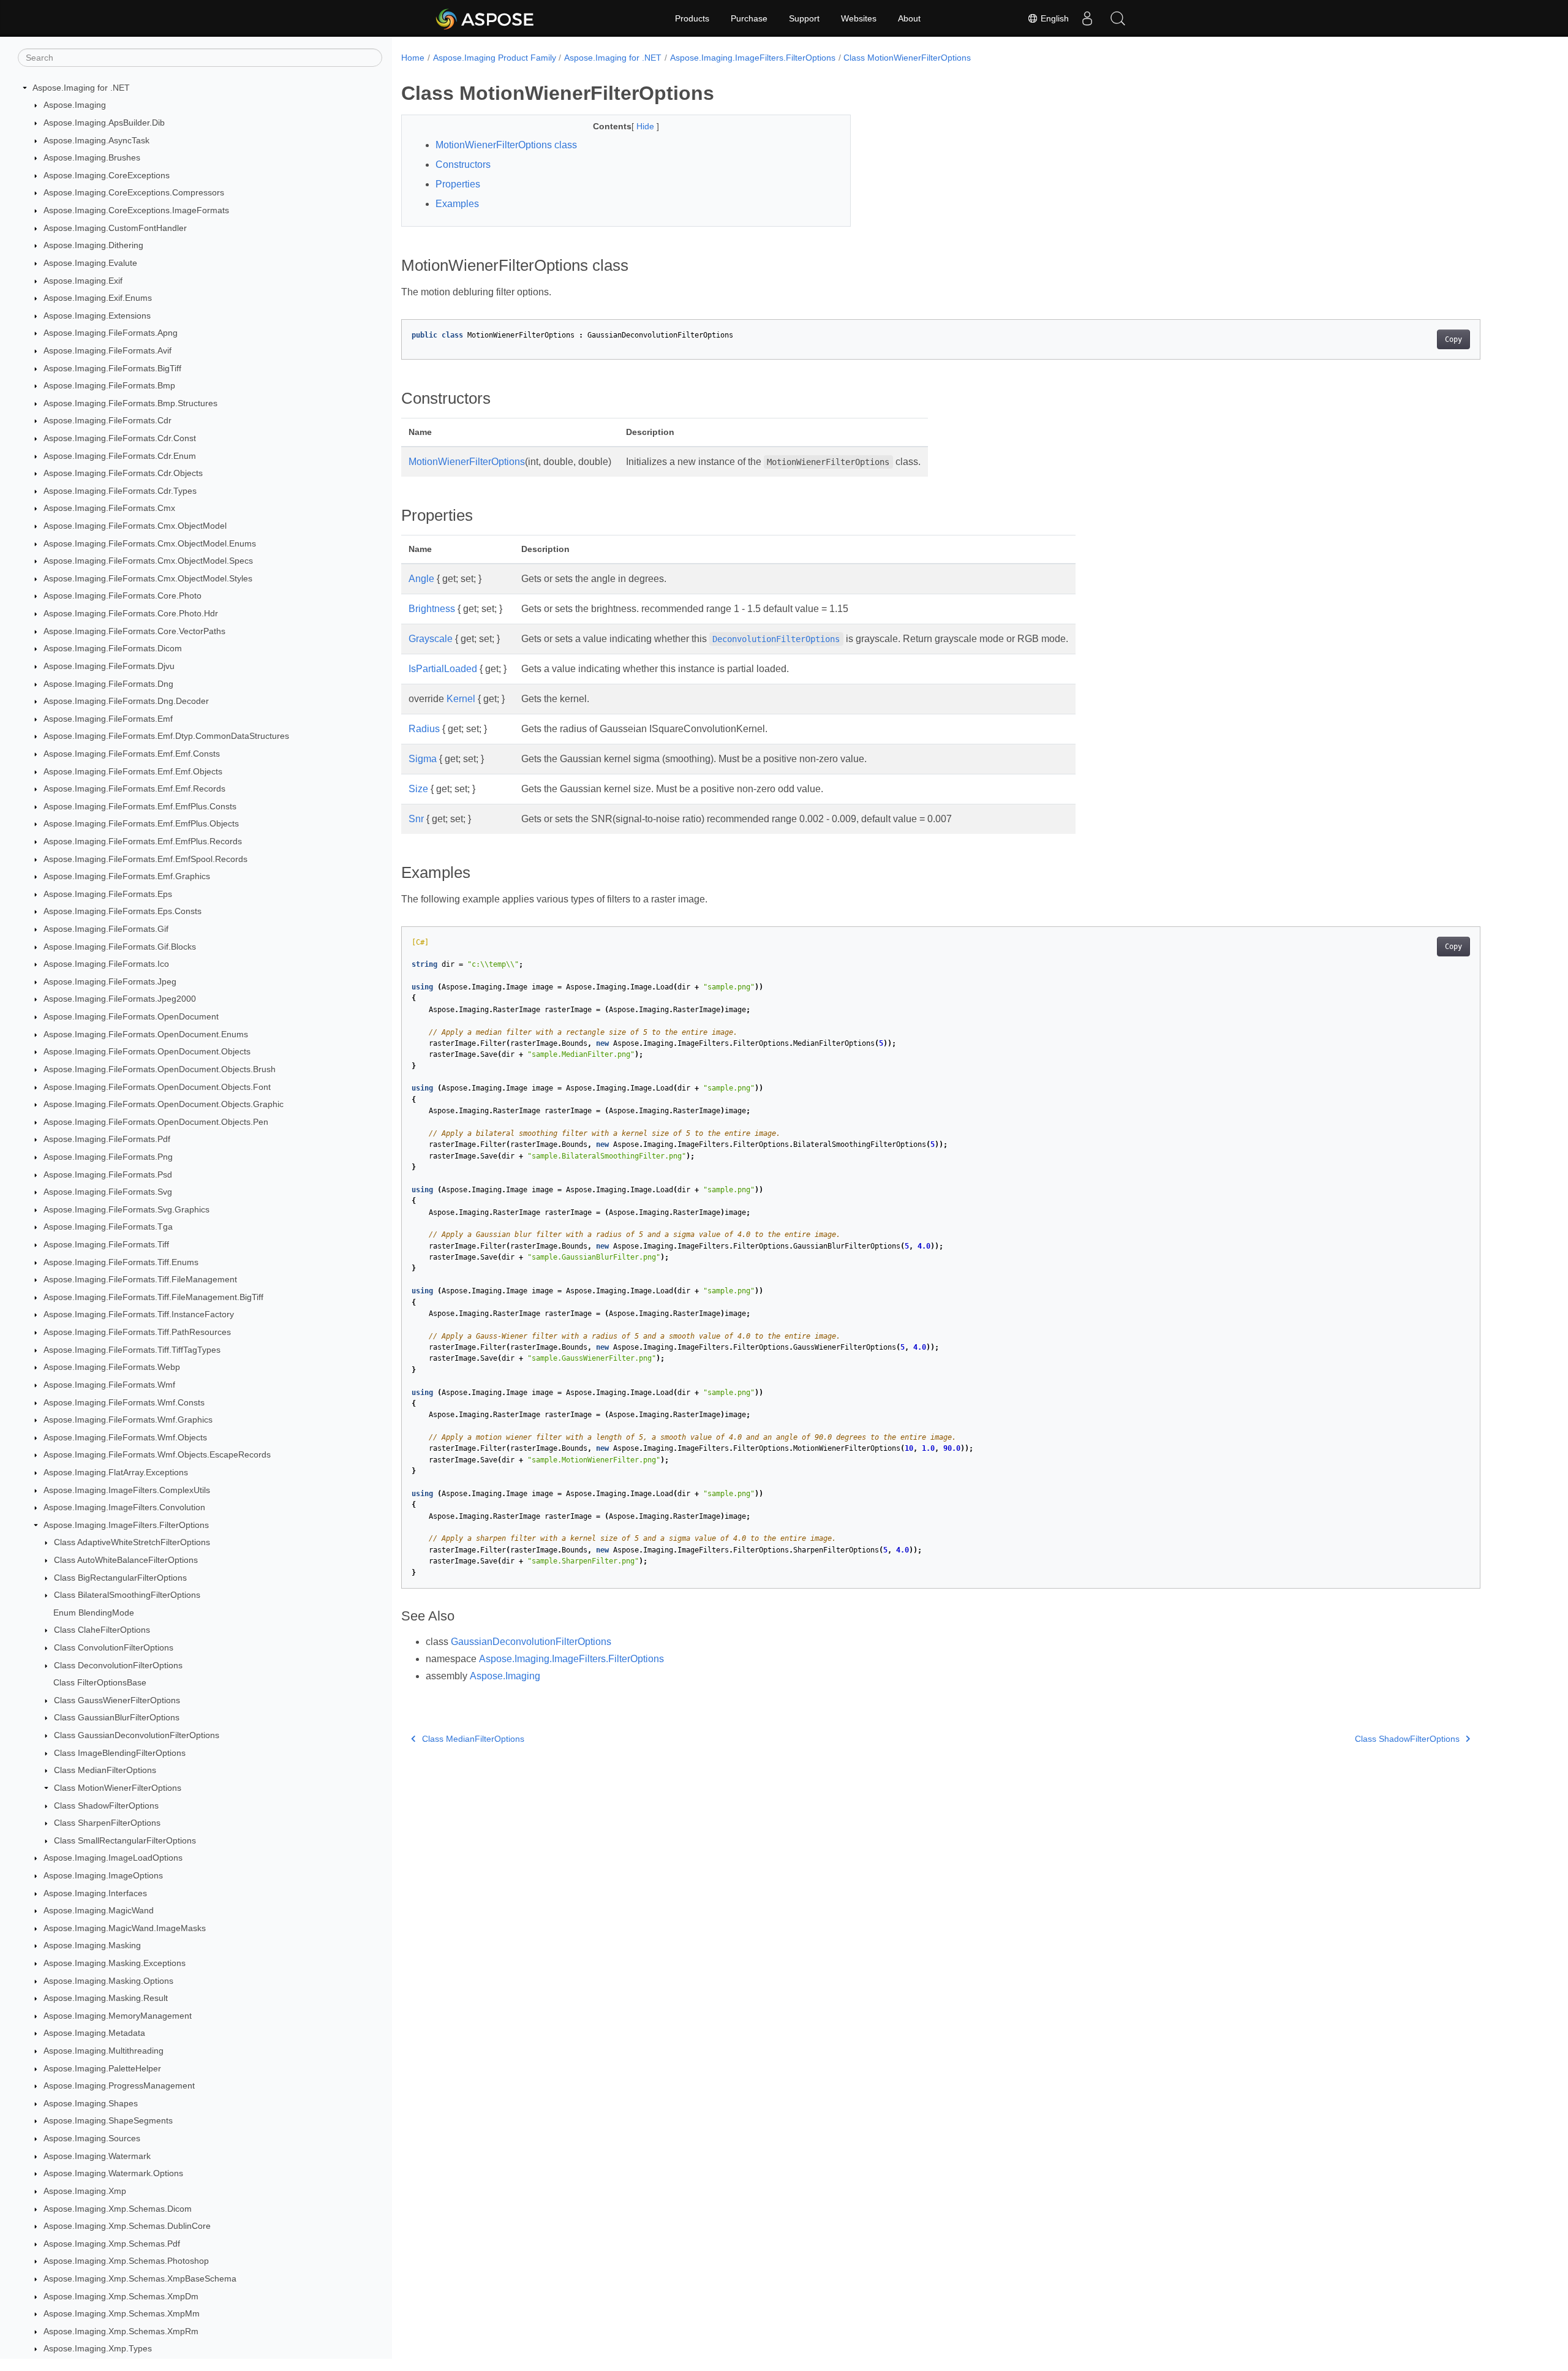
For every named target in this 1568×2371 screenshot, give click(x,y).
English (1053, 18)
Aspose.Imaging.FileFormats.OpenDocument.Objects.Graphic (164, 1104)
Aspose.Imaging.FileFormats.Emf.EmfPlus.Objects (141, 824)
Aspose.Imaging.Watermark (97, 2156)
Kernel (461, 699)
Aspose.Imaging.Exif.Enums (98, 298)
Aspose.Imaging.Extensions (97, 316)
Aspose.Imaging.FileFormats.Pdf (107, 1140)
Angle (421, 579)
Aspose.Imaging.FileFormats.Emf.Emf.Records (134, 788)
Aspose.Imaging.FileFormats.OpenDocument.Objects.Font (157, 1087)
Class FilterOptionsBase (100, 1682)
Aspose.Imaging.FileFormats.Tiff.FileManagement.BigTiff (153, 1297)
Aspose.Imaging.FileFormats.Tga (108, 1227)
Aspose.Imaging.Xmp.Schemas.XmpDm (121, 2296)
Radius (424, 729)
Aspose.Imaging (75, 105)
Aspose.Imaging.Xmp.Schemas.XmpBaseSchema (140, 2278)
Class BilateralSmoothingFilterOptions (127, 1595)
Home (413, 58)
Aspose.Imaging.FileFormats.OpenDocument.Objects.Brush (160, 1069)
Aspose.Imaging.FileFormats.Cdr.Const (120, 438)
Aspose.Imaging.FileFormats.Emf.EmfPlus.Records (143, 841)
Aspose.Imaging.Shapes (91, 2103)
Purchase (749, 18)
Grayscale (431, 639)
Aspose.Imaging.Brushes (92, 157)
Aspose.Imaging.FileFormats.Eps (108, 894)
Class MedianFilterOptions (105, 1771)
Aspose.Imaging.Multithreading (104, 2051)
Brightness (432, 609)
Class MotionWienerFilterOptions (118, 1788)
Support (804, 18)
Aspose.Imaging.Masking (92, 1946)
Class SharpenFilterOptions (107, 1823)
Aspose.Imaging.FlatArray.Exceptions (116, 1472)
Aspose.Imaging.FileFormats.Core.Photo (123, 596)
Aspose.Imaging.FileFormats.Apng (111, 333)
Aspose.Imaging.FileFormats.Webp (112, 1367)
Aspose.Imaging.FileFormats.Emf (108, 719)
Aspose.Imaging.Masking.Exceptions (115, 1963)
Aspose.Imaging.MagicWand (99, 1910)
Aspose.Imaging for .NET (81, 88)
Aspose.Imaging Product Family (495, 58)
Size (418, 789)
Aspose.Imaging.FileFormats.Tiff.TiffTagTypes (132, 1350)
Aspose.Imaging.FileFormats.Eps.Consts (123, 912)
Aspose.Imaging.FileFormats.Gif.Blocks (120, 947)
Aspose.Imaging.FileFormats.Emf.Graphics (127, 876)
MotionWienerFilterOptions (467, 462)
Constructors (463, 164)
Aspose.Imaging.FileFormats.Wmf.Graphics (128, 1420)
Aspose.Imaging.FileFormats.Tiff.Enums (121, 1262)
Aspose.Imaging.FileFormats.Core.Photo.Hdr (131, 613)
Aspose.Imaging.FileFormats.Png (108, 1157)
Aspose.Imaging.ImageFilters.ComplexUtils (127, 1490)
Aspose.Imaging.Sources (92, 2138)
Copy (1453, 339)
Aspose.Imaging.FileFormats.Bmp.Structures (130, 403)
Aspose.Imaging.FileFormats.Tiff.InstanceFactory (139, 1315)
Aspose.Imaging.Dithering (93, 245)
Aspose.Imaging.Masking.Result (106, 1998)
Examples (457, 204)
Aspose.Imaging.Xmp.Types (98, 2349)
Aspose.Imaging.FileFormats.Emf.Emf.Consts (132, 754)
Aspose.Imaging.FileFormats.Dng (108, 684)
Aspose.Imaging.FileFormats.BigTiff (112, 368)
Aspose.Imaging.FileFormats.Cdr (107, 421)
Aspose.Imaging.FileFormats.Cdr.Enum (120, 456)
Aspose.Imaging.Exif (83, 281)
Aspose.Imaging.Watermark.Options (113, 2174)
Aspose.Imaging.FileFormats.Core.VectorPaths (134, 631)
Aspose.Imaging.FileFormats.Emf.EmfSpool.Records (145, 859)
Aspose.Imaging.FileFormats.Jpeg (110, 981)
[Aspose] (485, 18)
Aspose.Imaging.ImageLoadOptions (113, 1858)
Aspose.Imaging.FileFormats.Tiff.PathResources (137, 1332)
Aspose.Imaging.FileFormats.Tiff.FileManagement (140, 1279)
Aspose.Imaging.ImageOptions (103, 1875)
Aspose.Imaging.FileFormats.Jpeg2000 (120, 999)
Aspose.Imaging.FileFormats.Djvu (109, 666)
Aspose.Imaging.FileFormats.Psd (108, 1174)
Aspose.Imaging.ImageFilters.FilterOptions (126, 1525)
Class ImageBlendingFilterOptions (120, 1753)
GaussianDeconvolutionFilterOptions (531, 1642)
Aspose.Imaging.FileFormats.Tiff (106, 1244)
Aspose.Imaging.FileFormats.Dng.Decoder (126, 701)
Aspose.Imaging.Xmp (85, 2191)
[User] (1087, 18)
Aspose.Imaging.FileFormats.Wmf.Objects (125, 1437)
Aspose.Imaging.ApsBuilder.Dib (104, 123)
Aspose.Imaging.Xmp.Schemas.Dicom (118, 2209)
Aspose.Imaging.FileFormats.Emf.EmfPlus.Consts (140, 806)
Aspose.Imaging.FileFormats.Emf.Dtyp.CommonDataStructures (166, 736)
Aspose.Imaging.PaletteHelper (102, 2068)
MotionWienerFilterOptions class (506, 145)
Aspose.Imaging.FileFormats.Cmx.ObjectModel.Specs (148, 561)
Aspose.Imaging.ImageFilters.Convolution (124, 1507)
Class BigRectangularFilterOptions (120, 1578)
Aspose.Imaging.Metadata (94, 2033)
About (909, 18)
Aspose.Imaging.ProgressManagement (119, 2085)
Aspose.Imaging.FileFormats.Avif (107, 350)
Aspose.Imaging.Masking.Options (108, 1981)
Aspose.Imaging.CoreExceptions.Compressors (134, 193)
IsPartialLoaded (443, 669)
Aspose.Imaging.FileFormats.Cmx (109, 509)
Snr (416, 819)
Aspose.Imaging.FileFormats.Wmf (109, 1385)
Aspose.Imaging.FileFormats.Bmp (109, 385)
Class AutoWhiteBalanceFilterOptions (126, 1560)
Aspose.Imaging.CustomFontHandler (115, 228)
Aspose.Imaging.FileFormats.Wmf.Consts (124, 1402)
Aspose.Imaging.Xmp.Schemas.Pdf (112, 2244)
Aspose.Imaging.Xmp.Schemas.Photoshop (126, 2261)
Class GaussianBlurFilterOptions (117, 1718)
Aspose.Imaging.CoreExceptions (107, 175)
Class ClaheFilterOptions (102, 1630)
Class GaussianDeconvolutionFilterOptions (137, 1735)
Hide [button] (646, 126)
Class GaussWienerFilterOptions (117, 1700)
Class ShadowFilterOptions (106, 1806)
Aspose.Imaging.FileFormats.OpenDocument (131, 1016)
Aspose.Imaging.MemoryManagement (118, 2016)
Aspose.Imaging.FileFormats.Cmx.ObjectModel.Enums (150, 543)
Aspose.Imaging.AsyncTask (96, 140)
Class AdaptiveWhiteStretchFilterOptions (132, 1543)
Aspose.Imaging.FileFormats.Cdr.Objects (123, 473)
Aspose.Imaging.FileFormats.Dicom (113, 649)
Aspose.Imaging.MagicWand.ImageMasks (125, 1928)
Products (692, 18)
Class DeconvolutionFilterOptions (118, 1665)
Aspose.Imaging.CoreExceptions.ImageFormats (136, 210)
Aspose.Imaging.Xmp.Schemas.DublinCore (127, 2226)
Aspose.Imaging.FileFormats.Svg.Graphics (126, 1209)
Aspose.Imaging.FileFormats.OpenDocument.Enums (146, 1034)
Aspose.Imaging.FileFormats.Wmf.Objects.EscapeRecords (157, 1455)
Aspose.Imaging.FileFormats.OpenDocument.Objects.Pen (156, 1122)
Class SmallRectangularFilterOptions (125, 1840)
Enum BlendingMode (94, 1613)
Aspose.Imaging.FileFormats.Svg (108, 1192)
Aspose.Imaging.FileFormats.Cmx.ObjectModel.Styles (148, 578)
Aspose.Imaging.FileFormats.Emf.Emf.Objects (133, 771)
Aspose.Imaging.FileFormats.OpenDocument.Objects (147, 1052)
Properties (458, 184)
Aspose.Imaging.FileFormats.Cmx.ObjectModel (135, 526)
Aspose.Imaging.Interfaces (95, 1893)
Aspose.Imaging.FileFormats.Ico (106, 964)
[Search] (1118, 18)
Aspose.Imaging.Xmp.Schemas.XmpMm (122, 2313)
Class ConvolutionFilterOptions (114, 1647)
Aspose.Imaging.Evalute (90, 263)
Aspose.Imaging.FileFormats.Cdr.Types (120, 491)
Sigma (423, 759)
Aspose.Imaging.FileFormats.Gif (106, 929)
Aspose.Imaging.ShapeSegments (108, 2121)
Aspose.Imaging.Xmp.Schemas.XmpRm (121, 2331)
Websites (859, 18)
